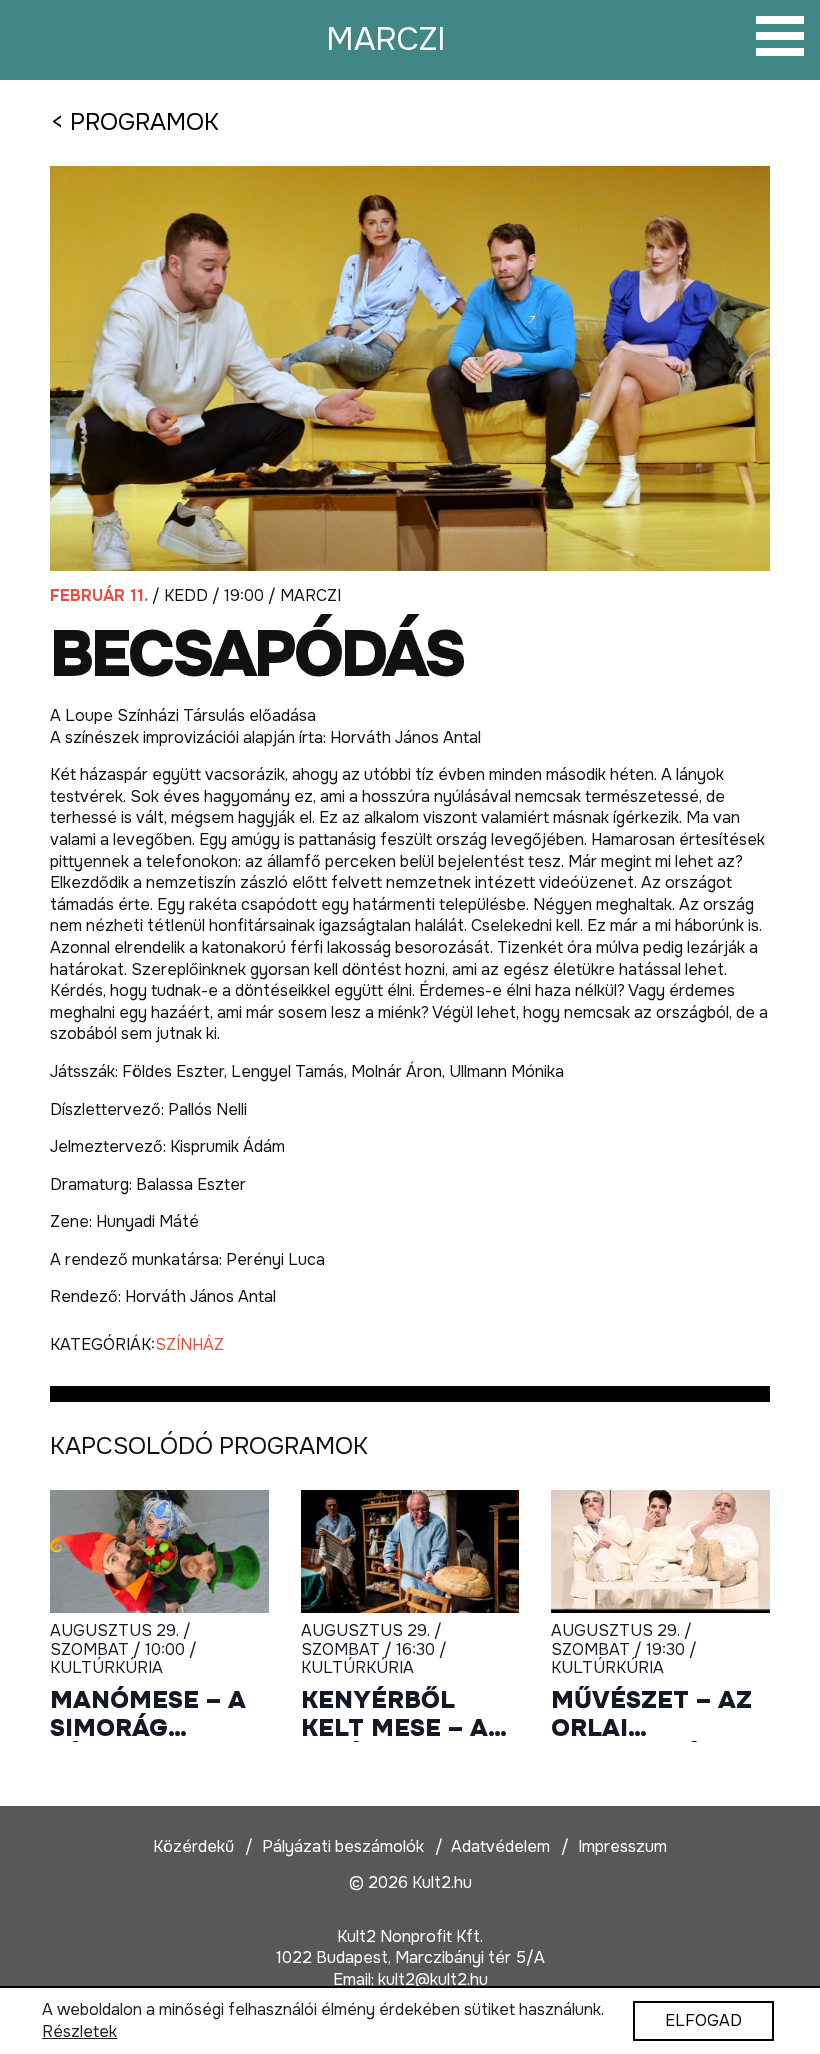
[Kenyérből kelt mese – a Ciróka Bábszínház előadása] (410, 1551)
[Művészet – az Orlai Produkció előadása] (660, 1551)
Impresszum (622, 1846)
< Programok (134, 122)
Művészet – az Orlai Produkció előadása (651, 1714)
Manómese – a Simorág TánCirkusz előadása (148, 1714)
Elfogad (703, 2020)
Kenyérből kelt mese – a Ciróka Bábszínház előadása (394, 1714)
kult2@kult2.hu (433, 1979)
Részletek (79, 2031)
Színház (189, 1344)
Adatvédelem (500, 1846)
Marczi (386, 39)
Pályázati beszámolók (343, 1846)
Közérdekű (193, 1846)
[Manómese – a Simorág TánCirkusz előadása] (159, 1551)
